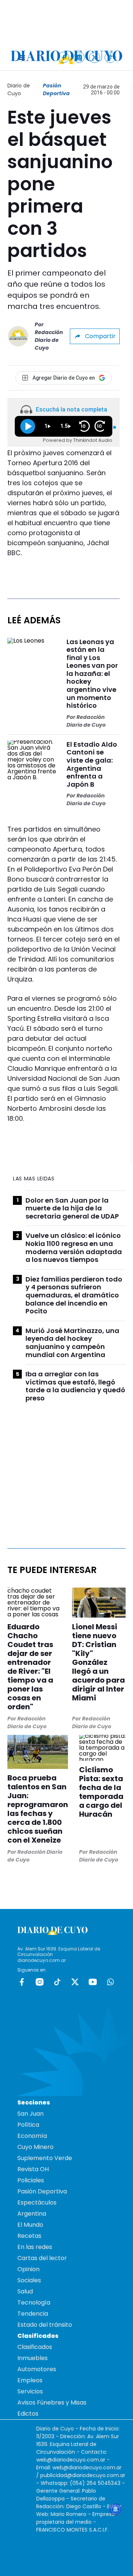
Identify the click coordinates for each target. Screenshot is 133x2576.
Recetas (29, 2236)
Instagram (40, 1982)
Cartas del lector (42, 2258)
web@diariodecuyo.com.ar (71, 2460)
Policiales (31, 2180)
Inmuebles (33, 2358)
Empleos (30, 2380)
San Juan (30, 2114)
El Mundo (30, 2225)
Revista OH (33, 2169)
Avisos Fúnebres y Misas (52, 2402)
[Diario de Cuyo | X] (95, 57)
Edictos (28, 2414)
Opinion (28, 2269)
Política (28, 2125)
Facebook (22, 1982)
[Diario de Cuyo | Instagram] (79, 57)
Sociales (29, 2280)
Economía (32, 2136)
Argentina (32, 2214)
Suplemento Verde (45, 2158)
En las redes (35, 2247)
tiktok (57, 1982)
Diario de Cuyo (19, 89)
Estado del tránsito (45, 2325)
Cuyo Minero (35, 2147)
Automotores (37, 2369)
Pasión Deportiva (56, 89)
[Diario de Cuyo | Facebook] (64, 57)
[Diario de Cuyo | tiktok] (110, 57)
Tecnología (34, 2302)
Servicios (30, 2391)
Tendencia (33, 2314)
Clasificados (35, 2347)
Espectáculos (37, 2202)
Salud (25, 2291)
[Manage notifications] (116, 2509)
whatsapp (110, 1982)
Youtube (93, 1982)
